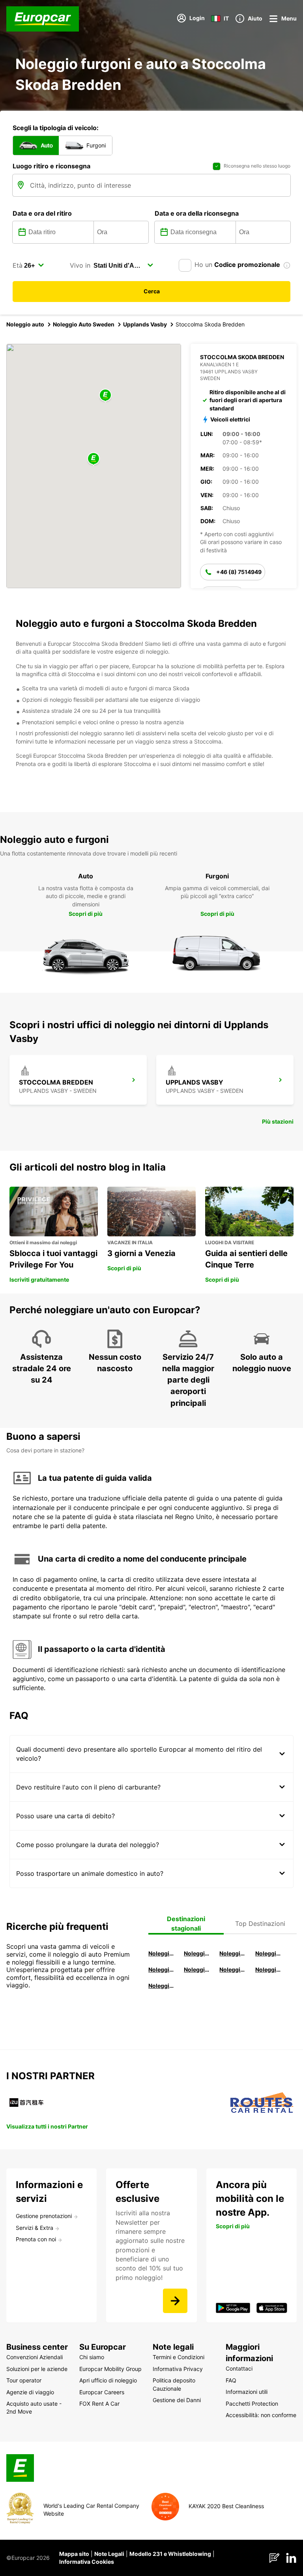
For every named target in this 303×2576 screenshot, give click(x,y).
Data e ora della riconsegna (197, 213)
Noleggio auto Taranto (233, 1953)
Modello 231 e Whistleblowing (170, 2554)
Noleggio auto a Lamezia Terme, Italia (269, 1969)
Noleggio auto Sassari (162, 1969)
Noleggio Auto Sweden (84, 324)
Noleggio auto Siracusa (269, 1953)
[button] (94, 459)
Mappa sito (74, 2554)
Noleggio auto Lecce (233, 1969)
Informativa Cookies (87, 2562)
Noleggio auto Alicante (162, 1953)
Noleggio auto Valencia (197, 1953)
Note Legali (109, 2554)
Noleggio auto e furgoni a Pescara (197, 1969)
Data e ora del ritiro (42, 213)
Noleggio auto (25, 324)
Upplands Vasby (145, 324)
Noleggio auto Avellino (162, 1986)
